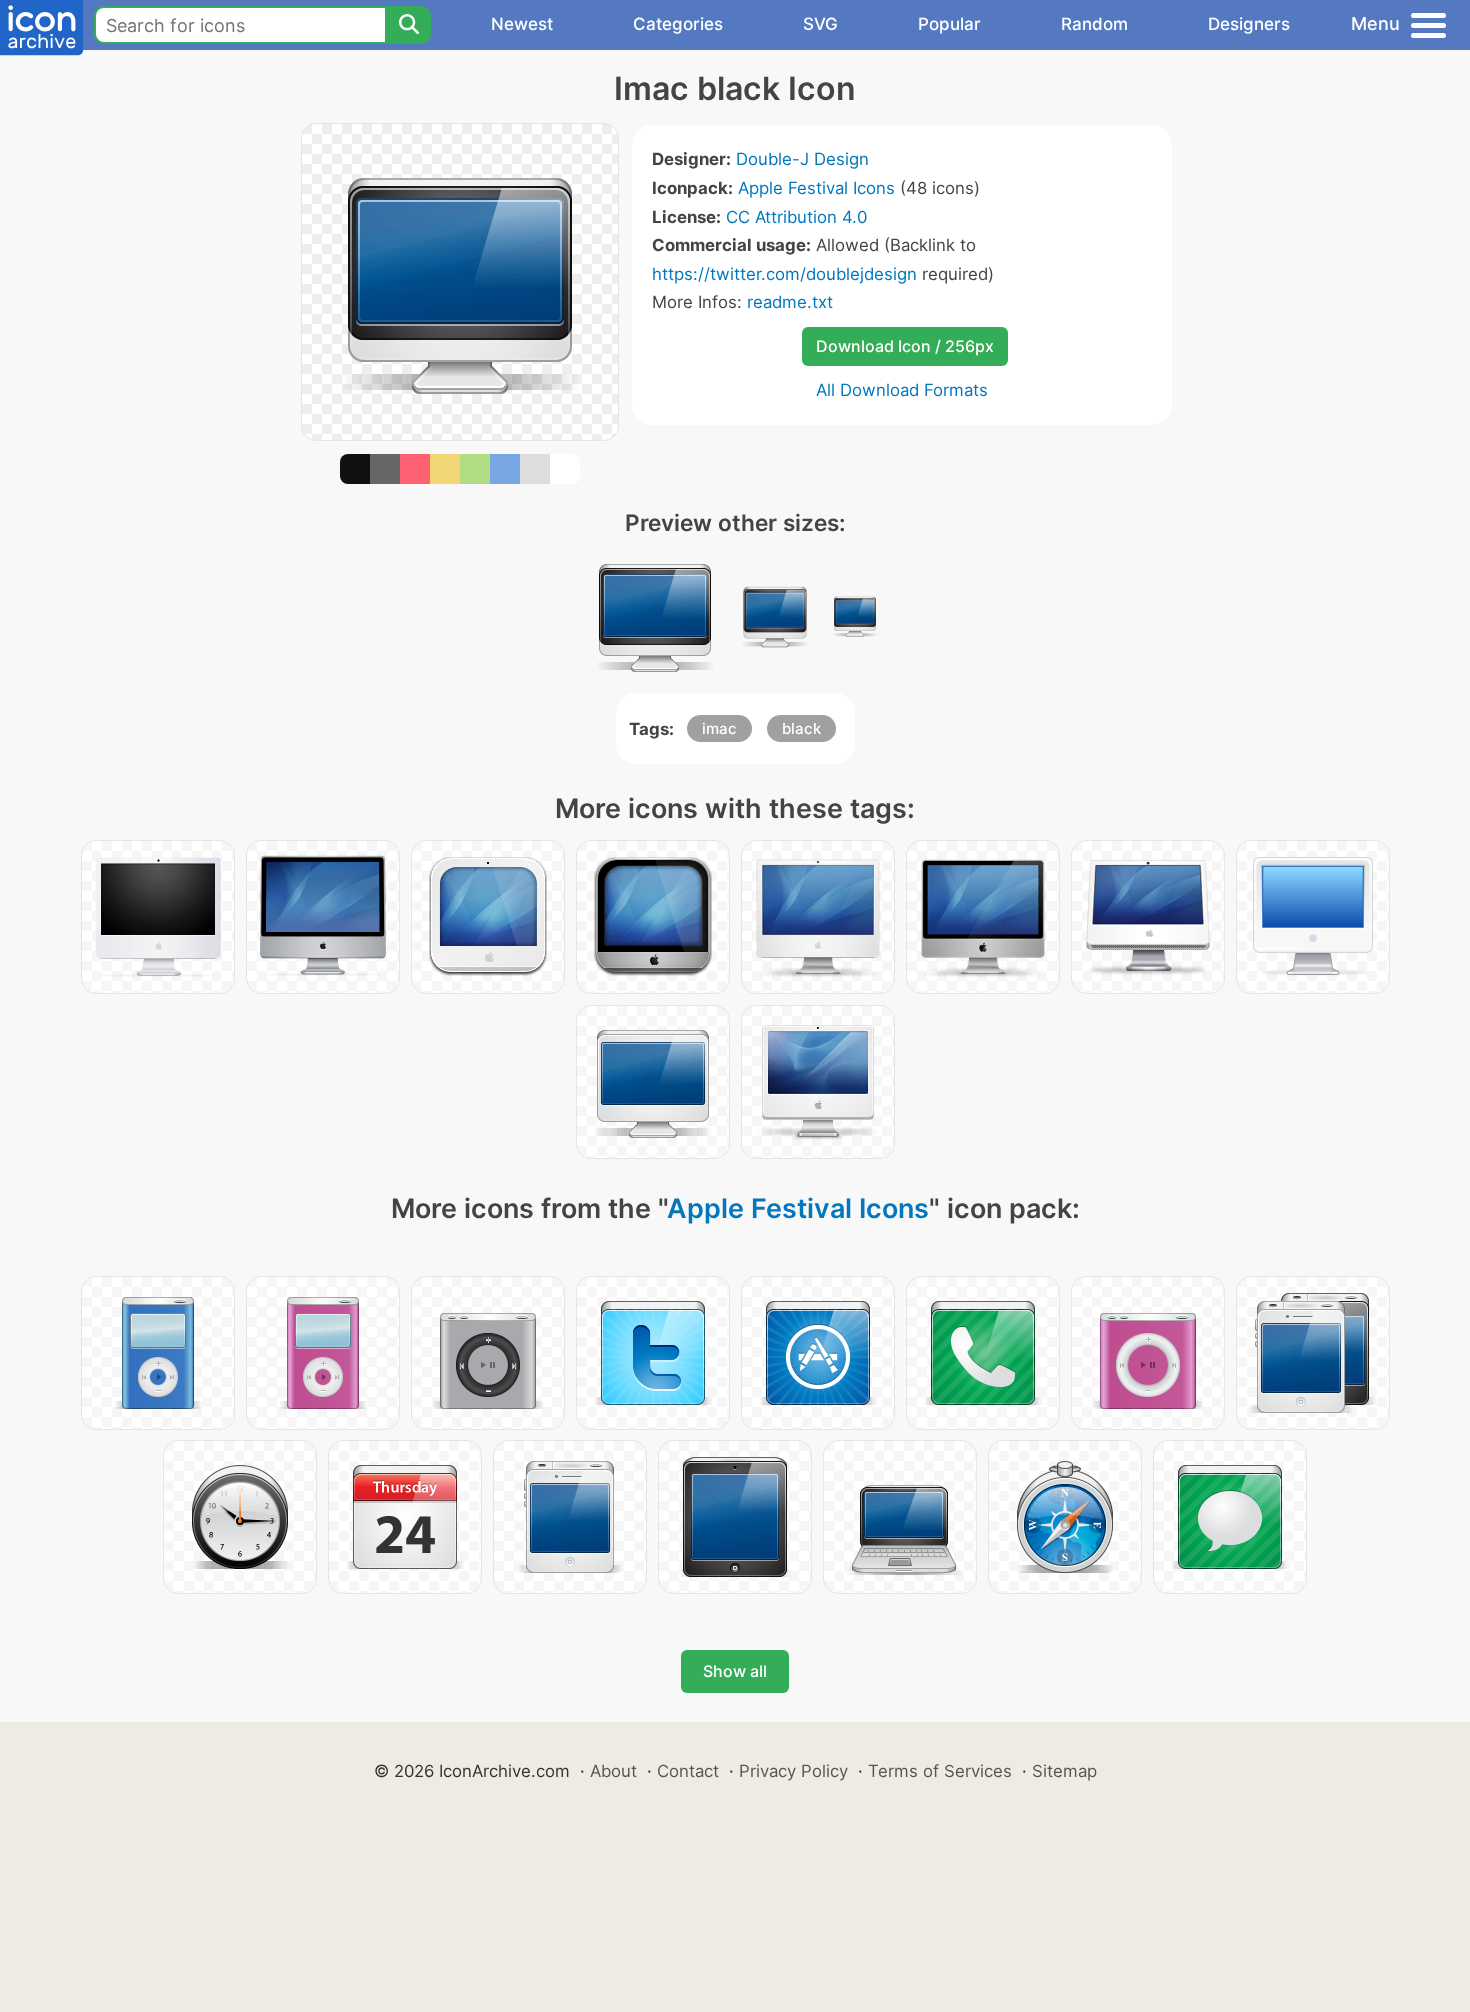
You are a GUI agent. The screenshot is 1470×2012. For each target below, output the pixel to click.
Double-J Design (802, 159)
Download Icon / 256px (905, 346)
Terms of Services (940, 1771)
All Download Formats (902, 390)
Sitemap (1064, 1771)
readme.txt (790, 302)
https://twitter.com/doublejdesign (784, 274)
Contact (688, 1771)
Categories (678, 24)
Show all (735, 1671)
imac (719, 728)
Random (1094, 24)
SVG (820, 24)
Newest (522, 24)
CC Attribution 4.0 (796, 217)
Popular (949, 24)
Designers (1249, 24)
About (613, 1771)
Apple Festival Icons (816, 188)
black (801, 728)
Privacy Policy (793, 1771)
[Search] (408, 25)
